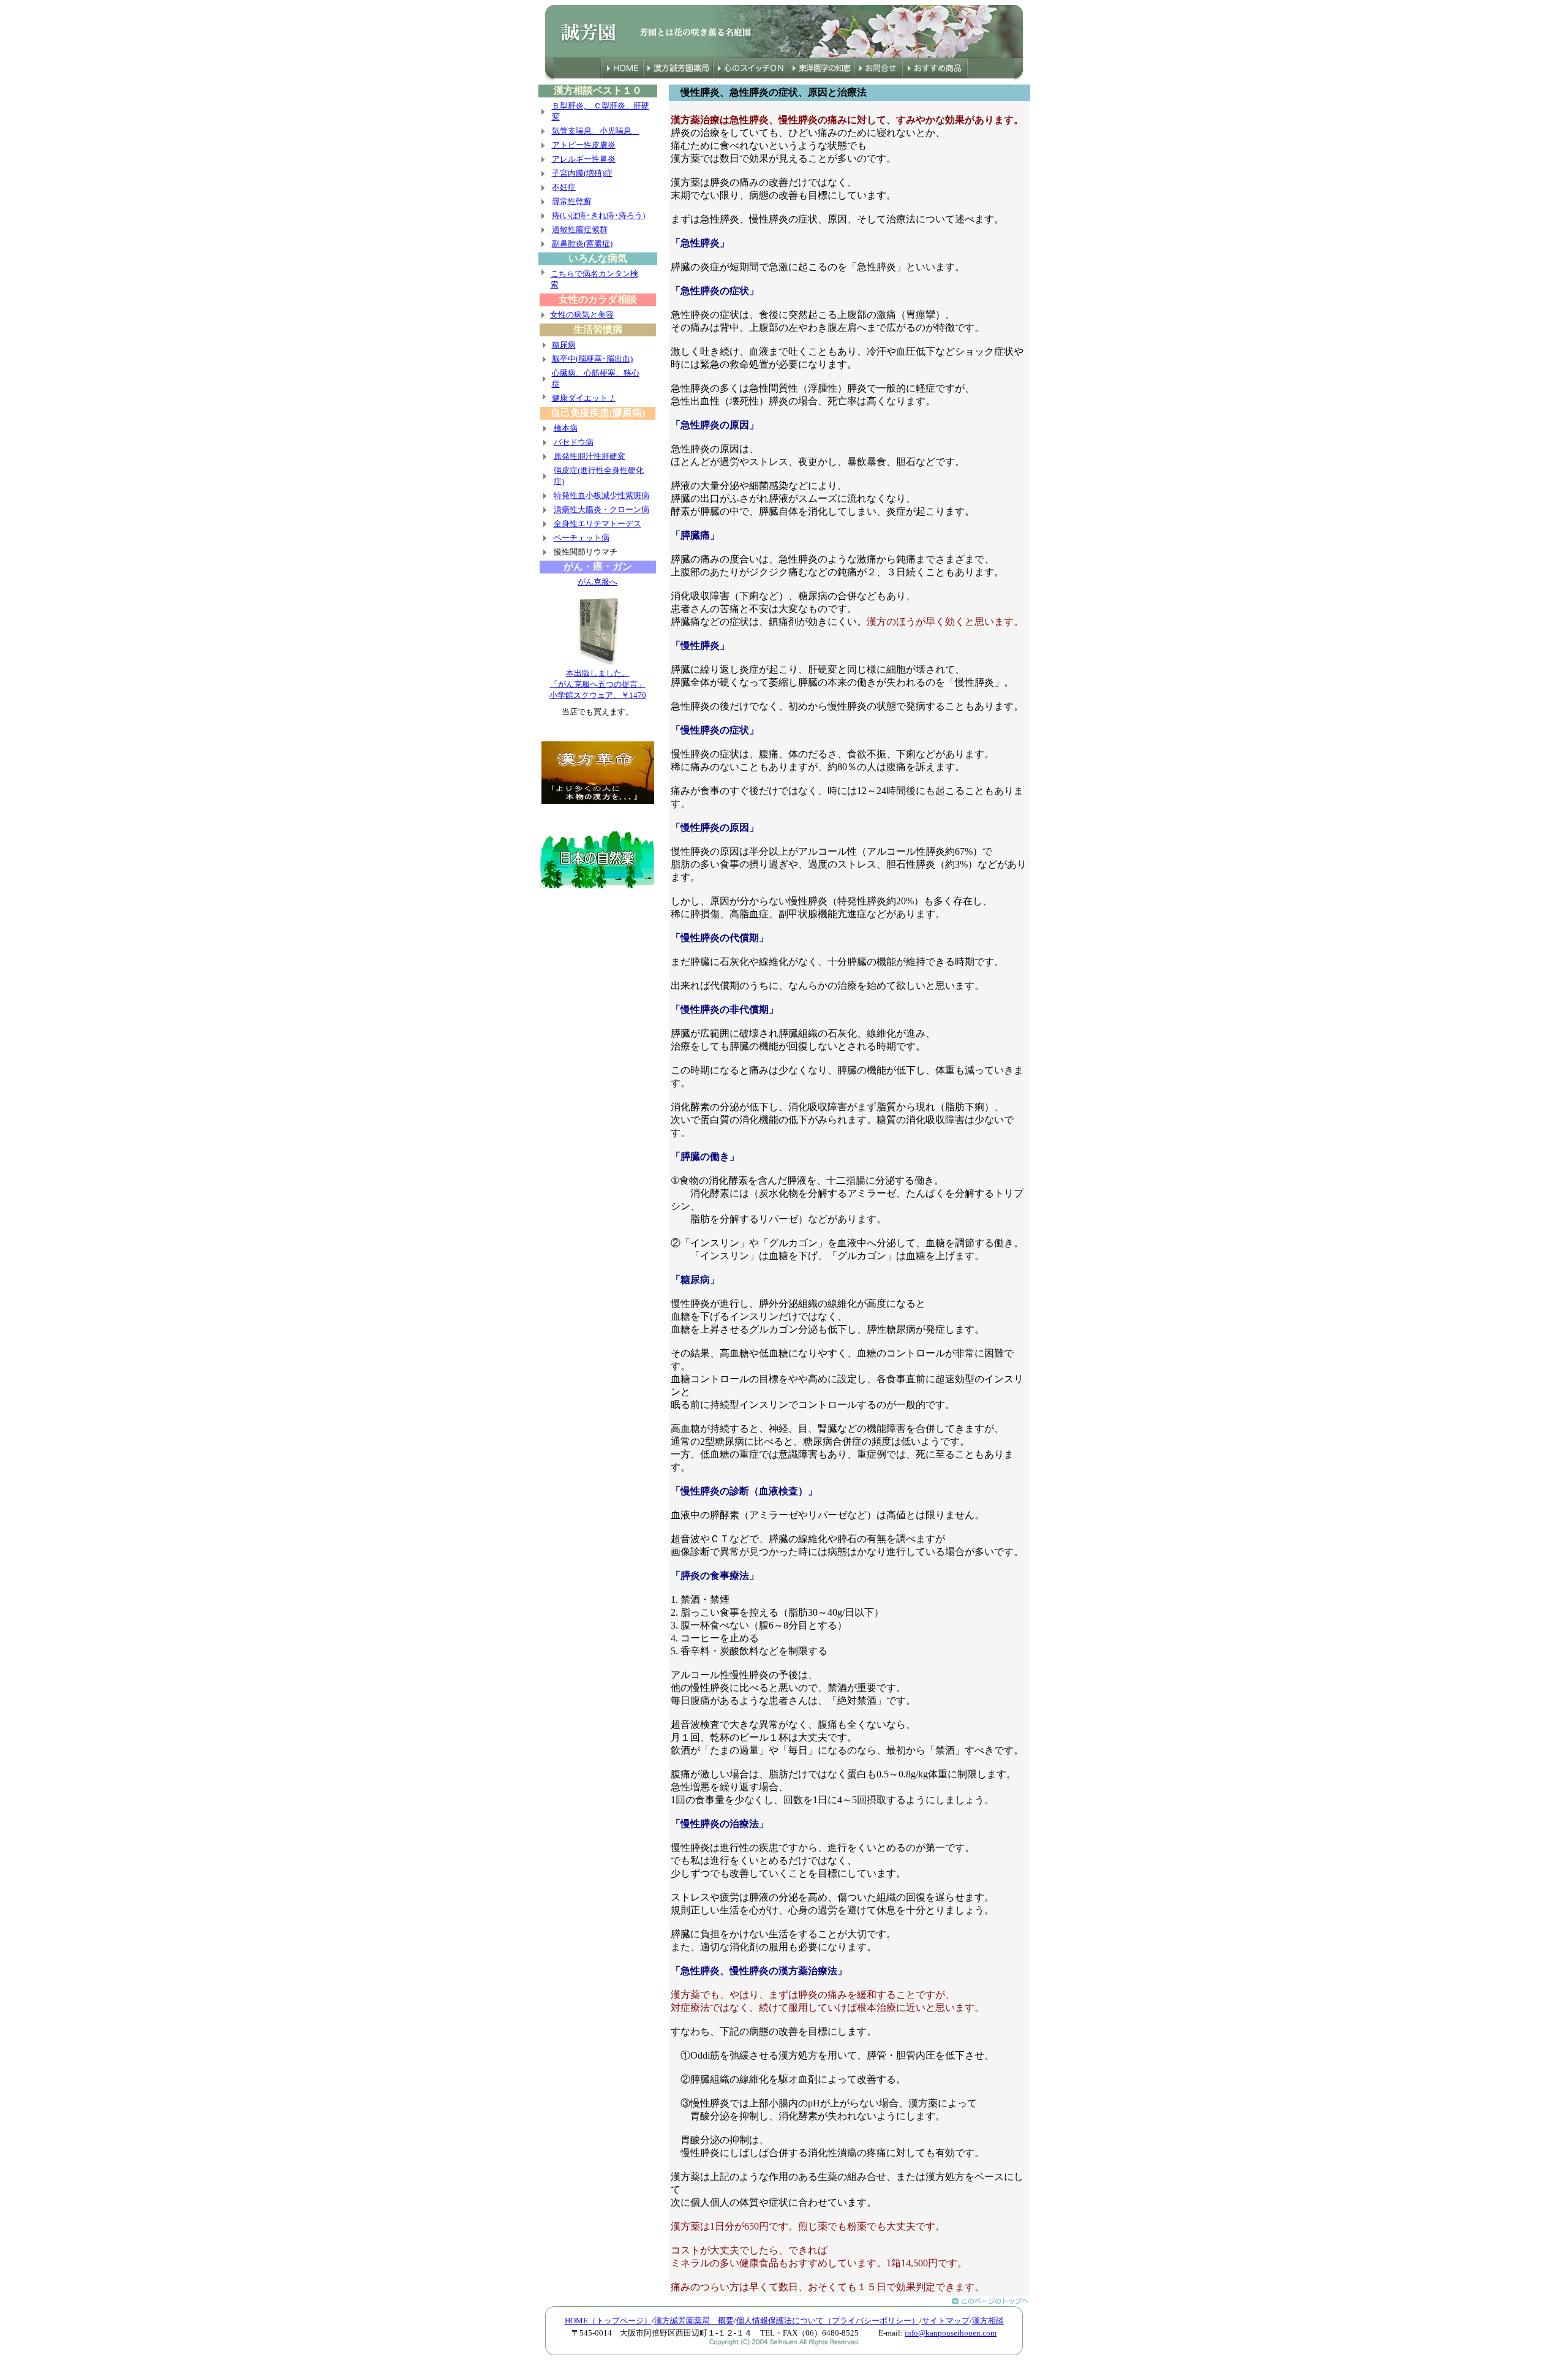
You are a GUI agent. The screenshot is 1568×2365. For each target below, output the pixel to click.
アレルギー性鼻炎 (584, 159)
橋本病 (566, 428)
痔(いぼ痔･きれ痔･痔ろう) (598, 215)
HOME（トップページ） (608, 2321)
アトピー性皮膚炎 (584, 145)
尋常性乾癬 (572, 201)
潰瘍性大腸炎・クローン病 (601, 509)
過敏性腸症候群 (580, 229)
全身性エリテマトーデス (597, 524)
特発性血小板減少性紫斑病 (601, 495)
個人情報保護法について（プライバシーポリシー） (828, 2321)
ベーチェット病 (582, 538)
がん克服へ (597, 582)
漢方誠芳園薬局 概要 (694, 2321)
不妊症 (564, 187)
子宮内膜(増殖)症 (582, 173)
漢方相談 (988, 2321)
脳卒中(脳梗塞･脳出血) (592, 359)
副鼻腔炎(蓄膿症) (582, 244)
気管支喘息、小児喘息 (596, 131)
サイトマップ (946, 2321)
